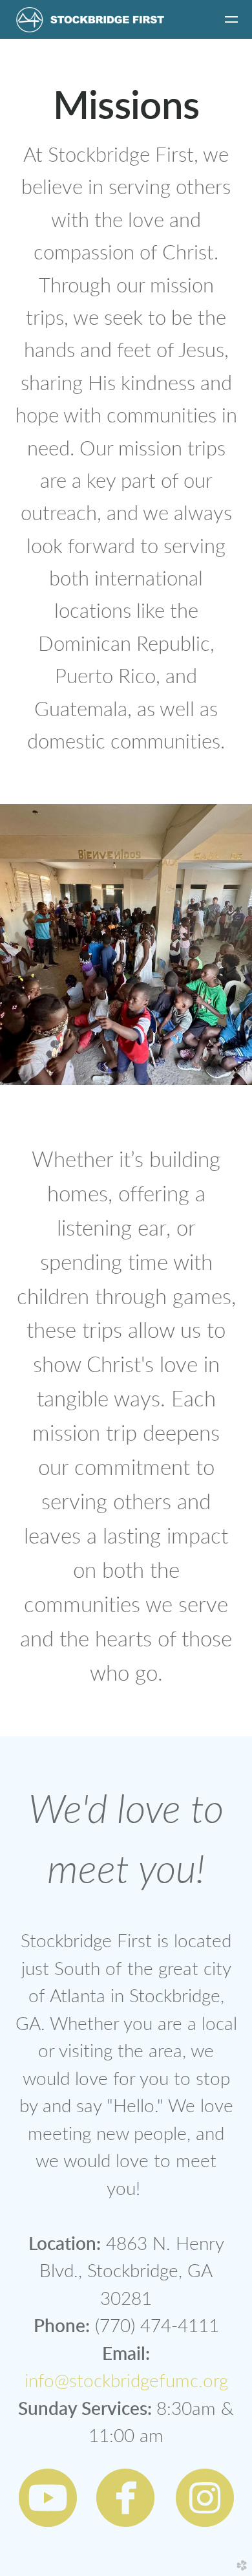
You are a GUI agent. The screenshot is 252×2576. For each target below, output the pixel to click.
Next (231, 946)
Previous (21, 946)
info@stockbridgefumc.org (126, 2382)
